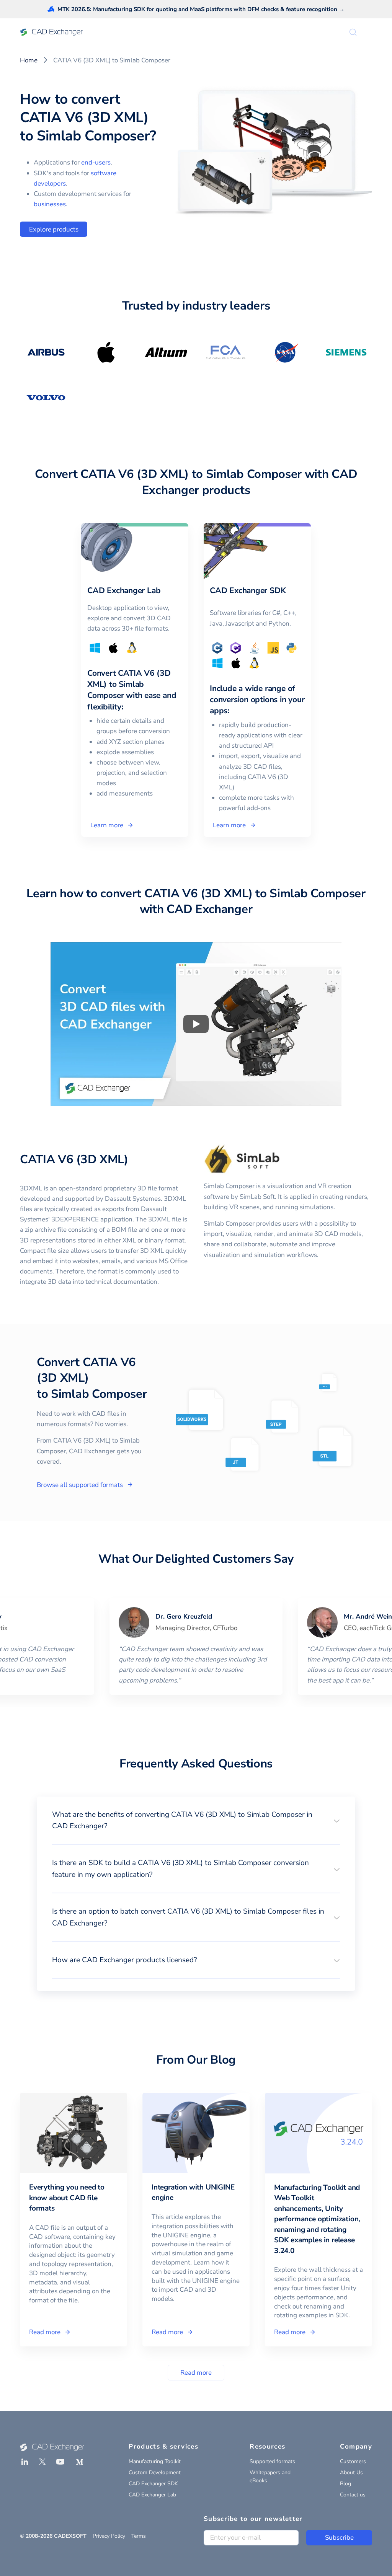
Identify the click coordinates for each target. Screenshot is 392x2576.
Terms (139, 2536)
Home (29, 60)
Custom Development (155, 2472)
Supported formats (272, 2461)
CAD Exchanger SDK (153, 2484)
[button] (196, 1820)
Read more (196, 2373)
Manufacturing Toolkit (155, 2461)
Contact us (353, 2495)
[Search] (353, 32)
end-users (96, 162)
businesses (50, 204)
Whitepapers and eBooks (270, 2477)
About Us (351, 2472)
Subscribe (339, 2538)
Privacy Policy (109, 2536)
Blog (345, 2484)
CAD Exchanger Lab (152, 2495)
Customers (353, 2461)
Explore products (54, 229)
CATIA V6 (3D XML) (74, 1159)
